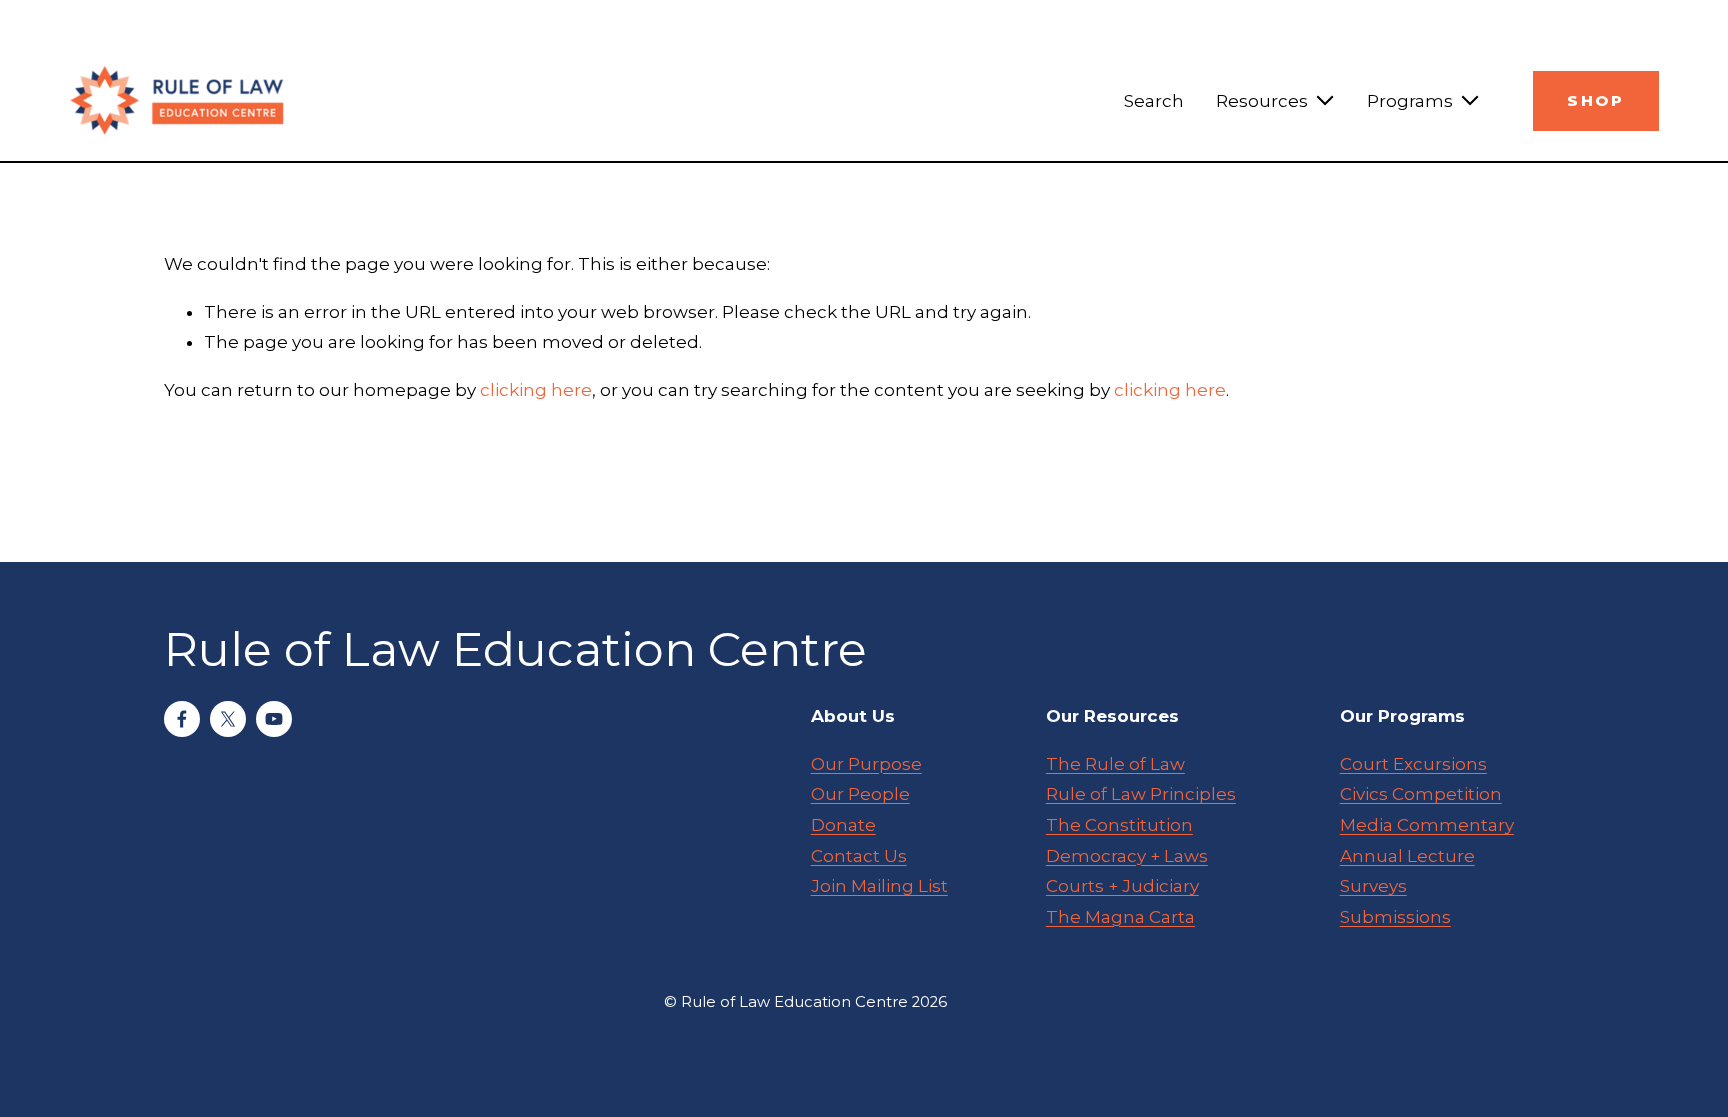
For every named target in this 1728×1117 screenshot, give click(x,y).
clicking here (536, 390)
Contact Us (859, 856)
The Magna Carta (1120, 917)
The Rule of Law (1115, 764)
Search (1154, 101)
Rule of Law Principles (1141, 794)
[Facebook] (182, 719)
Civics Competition (1421, 794)
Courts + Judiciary (1122, 886)
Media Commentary (1427, 825)
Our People (860, 794)
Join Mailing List (879, 886)
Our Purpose (866, 764)
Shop (1595, 101)
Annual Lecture (1407, 856)
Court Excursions (1413, 764)
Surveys (1373, 886)
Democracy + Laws (1127, 856)
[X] (228, 719)
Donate (843, 825)
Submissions (1395, 917)
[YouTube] (274, 719)
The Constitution (1119, 825)
